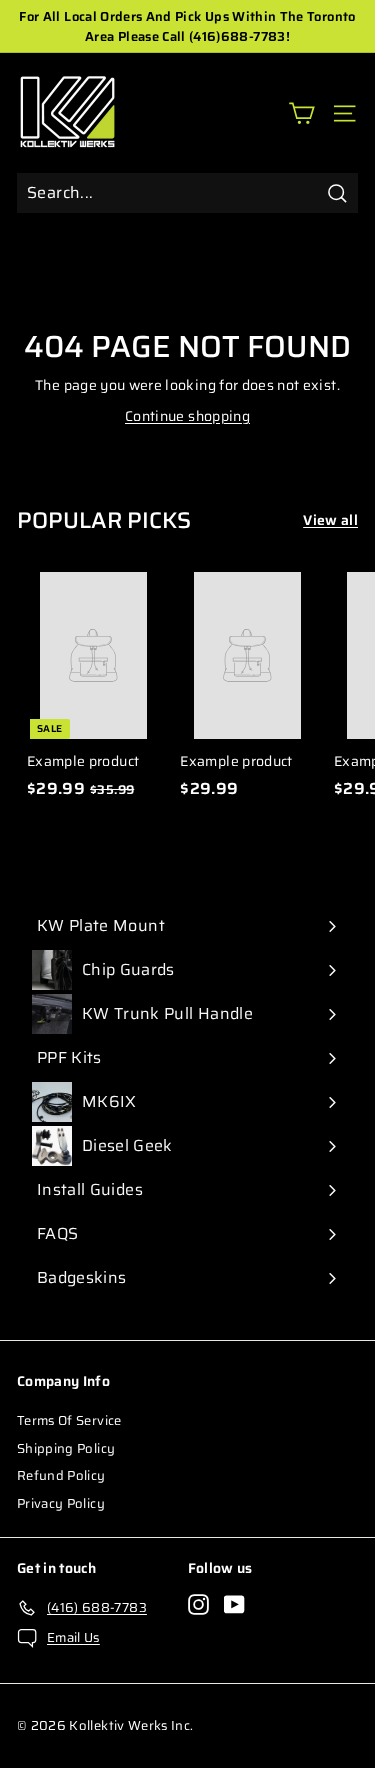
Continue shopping (187, 416)
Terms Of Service (69, 1420)
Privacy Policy (61, 1503)
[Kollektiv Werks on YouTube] (234, 1604)
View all (330, 520)
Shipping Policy (66, 1448)
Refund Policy (61, 1475)
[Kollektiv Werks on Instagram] (198, 1604)
